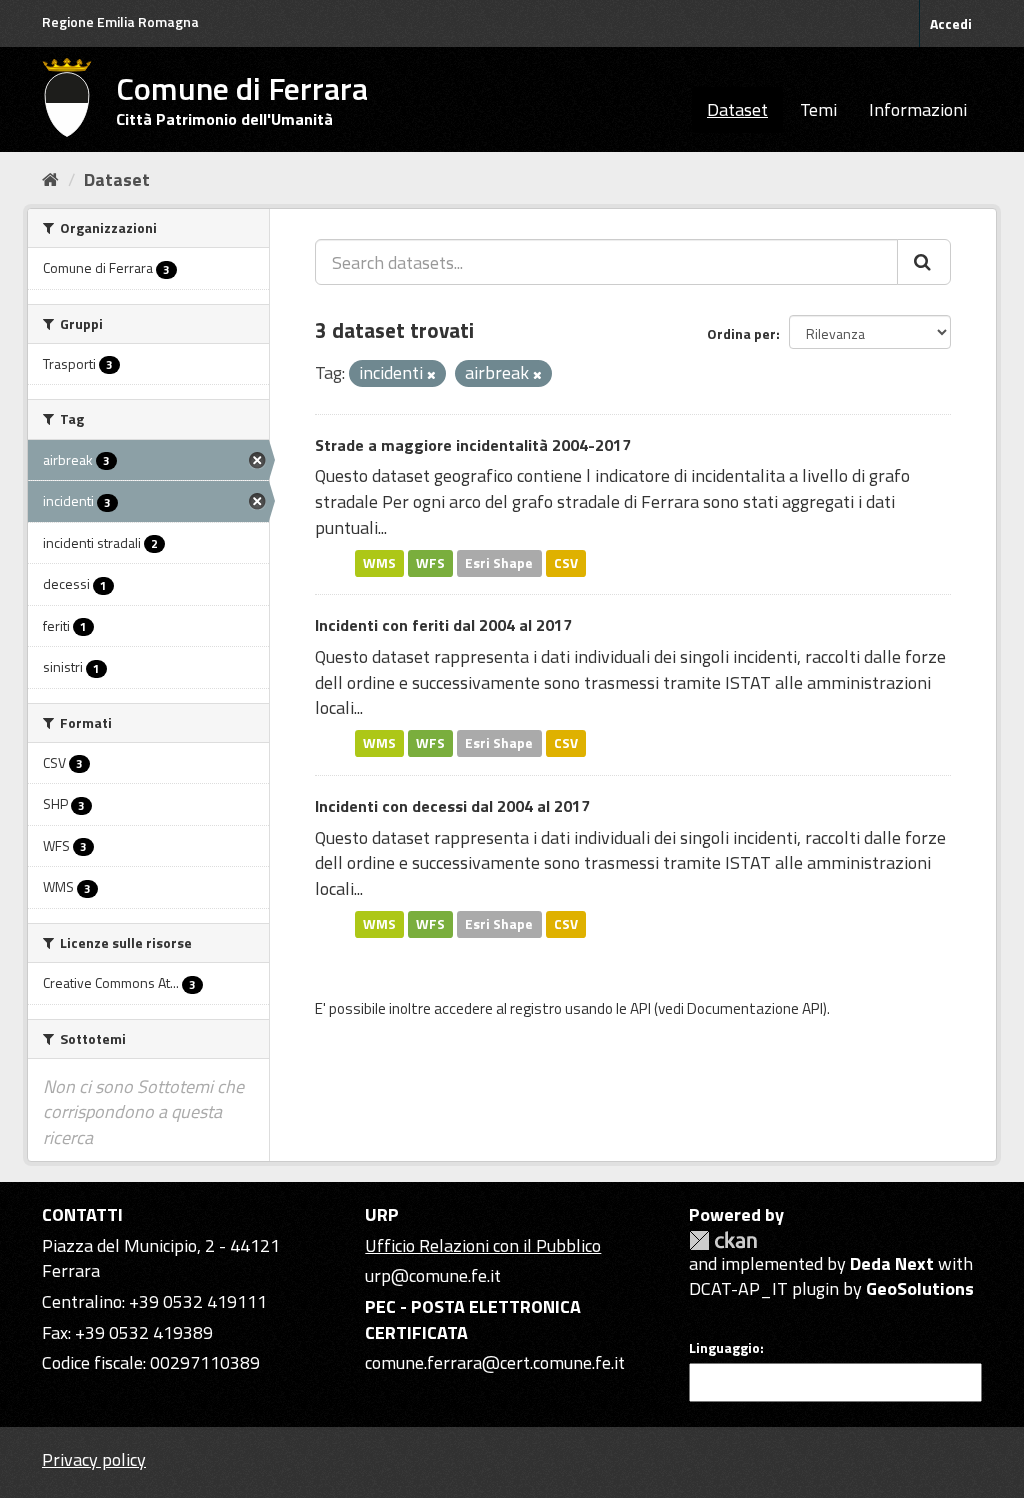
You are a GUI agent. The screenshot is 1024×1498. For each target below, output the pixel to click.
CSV (566, 563)
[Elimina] (431, 375)
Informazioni (918, 109)
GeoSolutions (920, 1288)
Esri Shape (499, 563)
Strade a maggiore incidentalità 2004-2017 (473, 445)
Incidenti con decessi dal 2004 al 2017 (452, 806)
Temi (818, 109)
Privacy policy (94, 1459)
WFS (430, 563)
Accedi (951, 23)
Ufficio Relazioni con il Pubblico (483, 1245)
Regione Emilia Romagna (120, 21)
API (640, 1008)
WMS (379, 563)
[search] (924, 262)
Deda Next (892, 1263)
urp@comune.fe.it (433, 1275)
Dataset (737, 109)
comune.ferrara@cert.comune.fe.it (495, 1362)
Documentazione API (755, 1008)
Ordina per (741, 333)
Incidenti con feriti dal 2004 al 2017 (443, 625)
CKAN (723, 1240)
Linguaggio (724, 1348)
